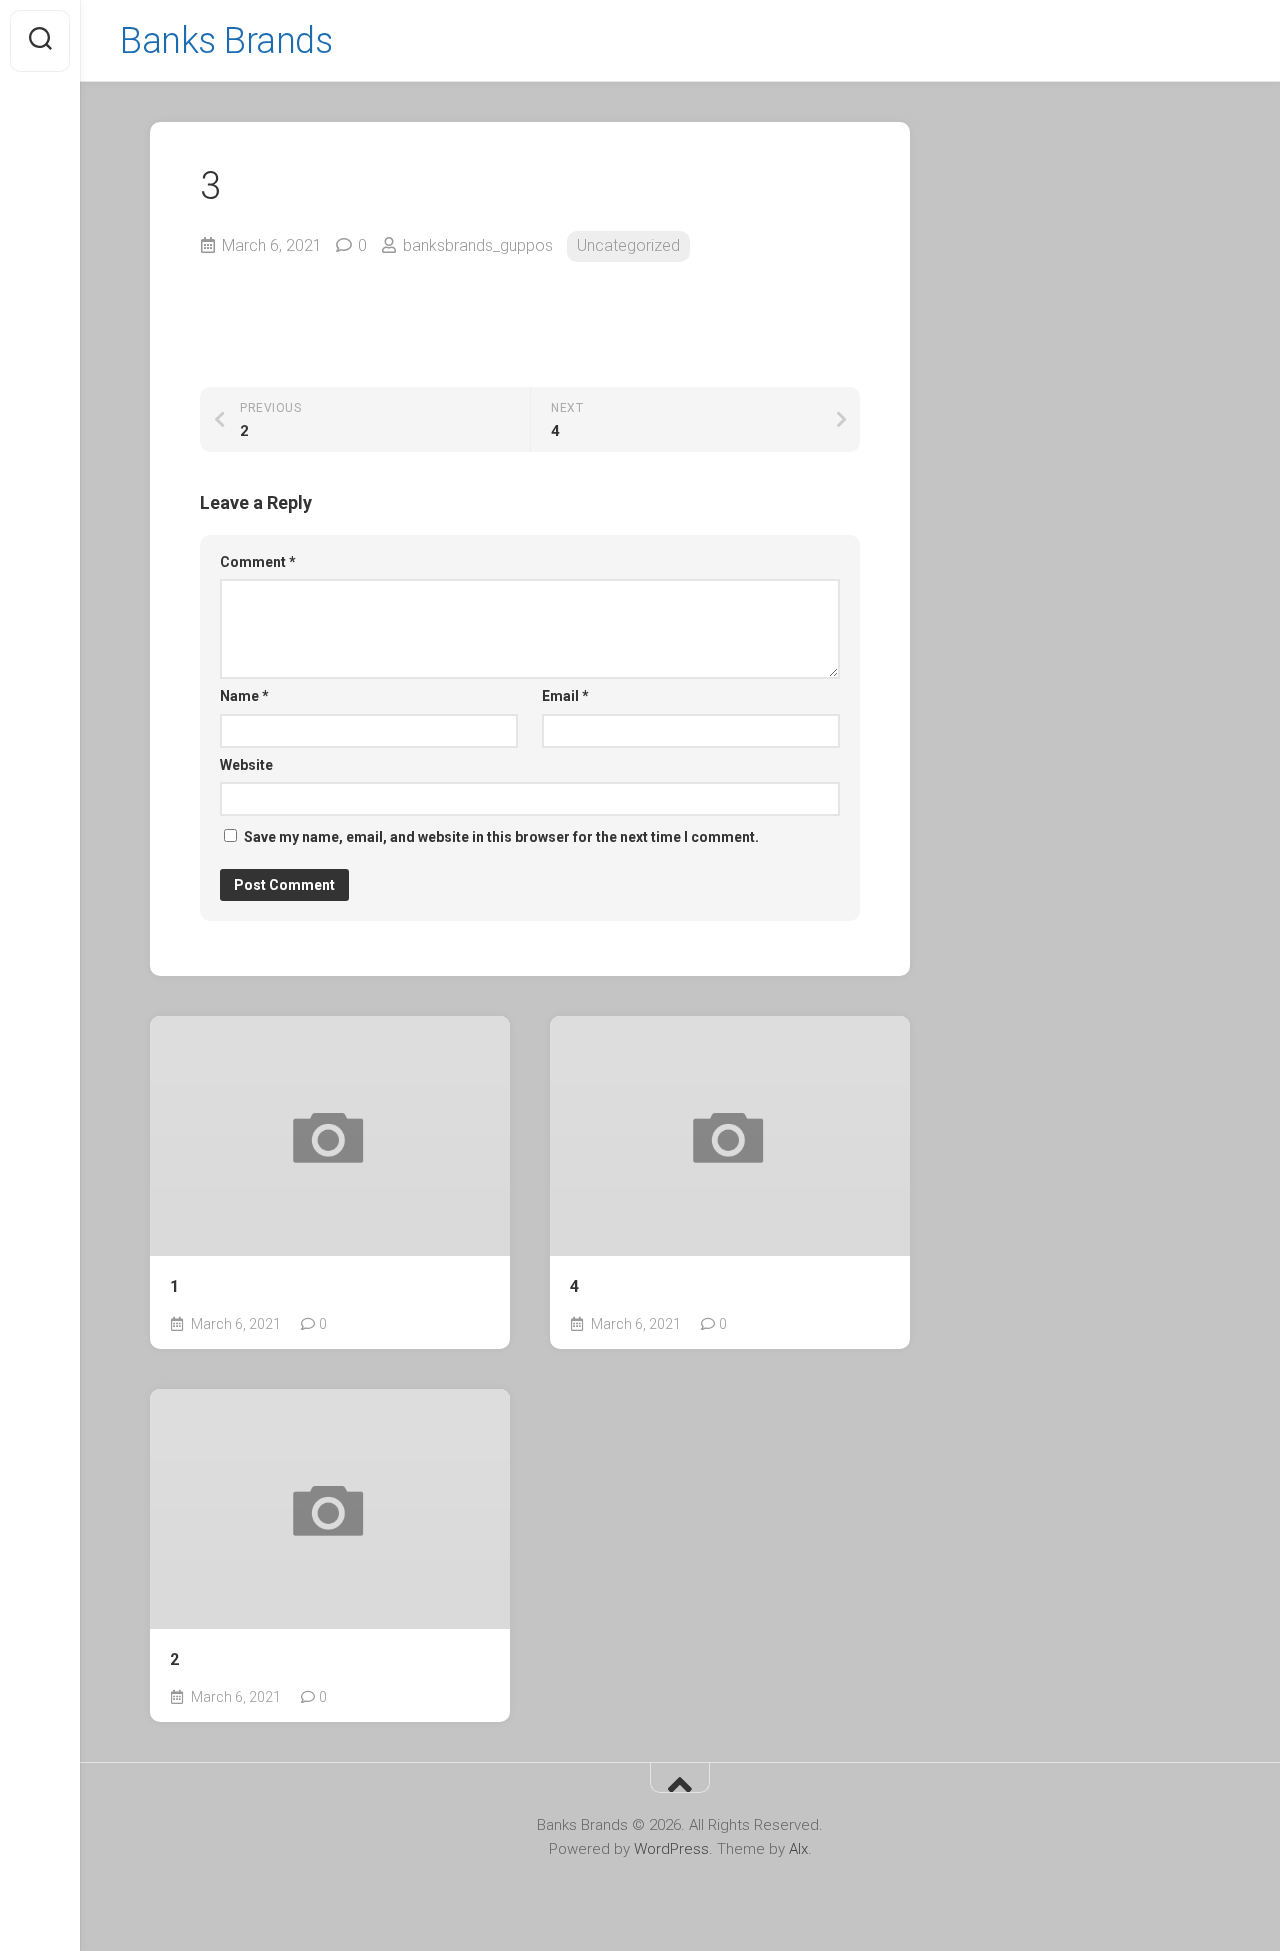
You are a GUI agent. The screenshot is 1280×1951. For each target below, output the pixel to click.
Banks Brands (226, 41)
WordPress (671, 1849)
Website (246, 765)
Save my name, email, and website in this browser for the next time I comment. (501, 837)
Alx (798, 1849)
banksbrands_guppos (478, 245)
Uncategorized (628, 245)
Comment (258, 562)
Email (565, 696)
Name (244, 696)
